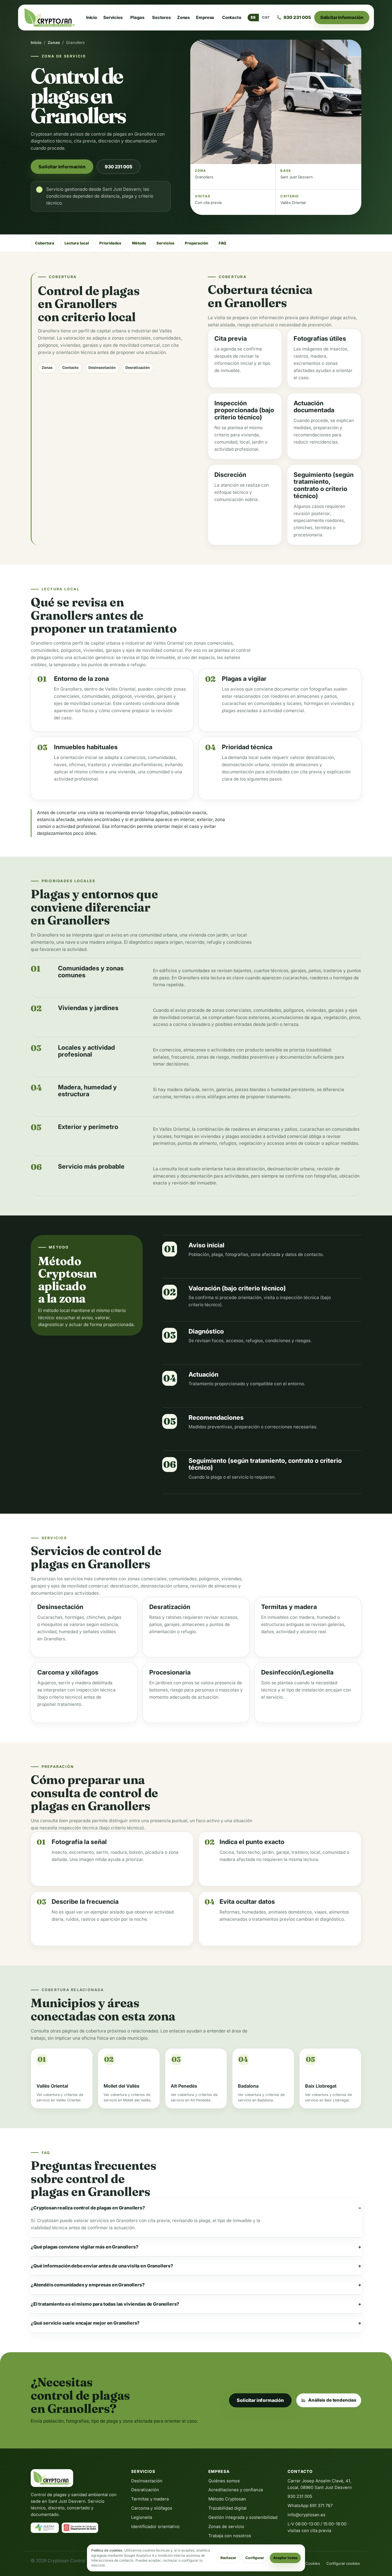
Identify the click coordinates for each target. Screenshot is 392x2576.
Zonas (183, 18)
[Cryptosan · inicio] (49, 18)
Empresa (205, 18)
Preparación (196, 243)
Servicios (113, 18)
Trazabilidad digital (227, 2508)
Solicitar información (342, 17)
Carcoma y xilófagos (152, 2508)
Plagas (137, 18)
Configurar (255, 2558)
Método (139, 243)
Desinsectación (102, 368)
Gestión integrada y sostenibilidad (243, 2517)
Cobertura (45, 243)
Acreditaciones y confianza (236, 2490)
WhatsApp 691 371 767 (310, 2506)
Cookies (313, 2563)
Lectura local (77, 243)
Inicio (92, 18)
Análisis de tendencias (332, 2400)
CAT (266, 17)
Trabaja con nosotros (230, 2536)
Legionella (142, 2517)
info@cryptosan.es (306, 2515)
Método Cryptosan (227, 2499)
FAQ (222, 243)
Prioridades (110, 243)
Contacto (232, 18)
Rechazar (228, 2558)
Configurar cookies (343, 2563)
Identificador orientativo (155, 2527)
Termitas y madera (150, 2499)
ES (253, 17)
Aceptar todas (285, 2558)
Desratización (138, 368)
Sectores (161, 18)
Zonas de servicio (226, 2527)
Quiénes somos (224, 2481)
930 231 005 (118, 167)
